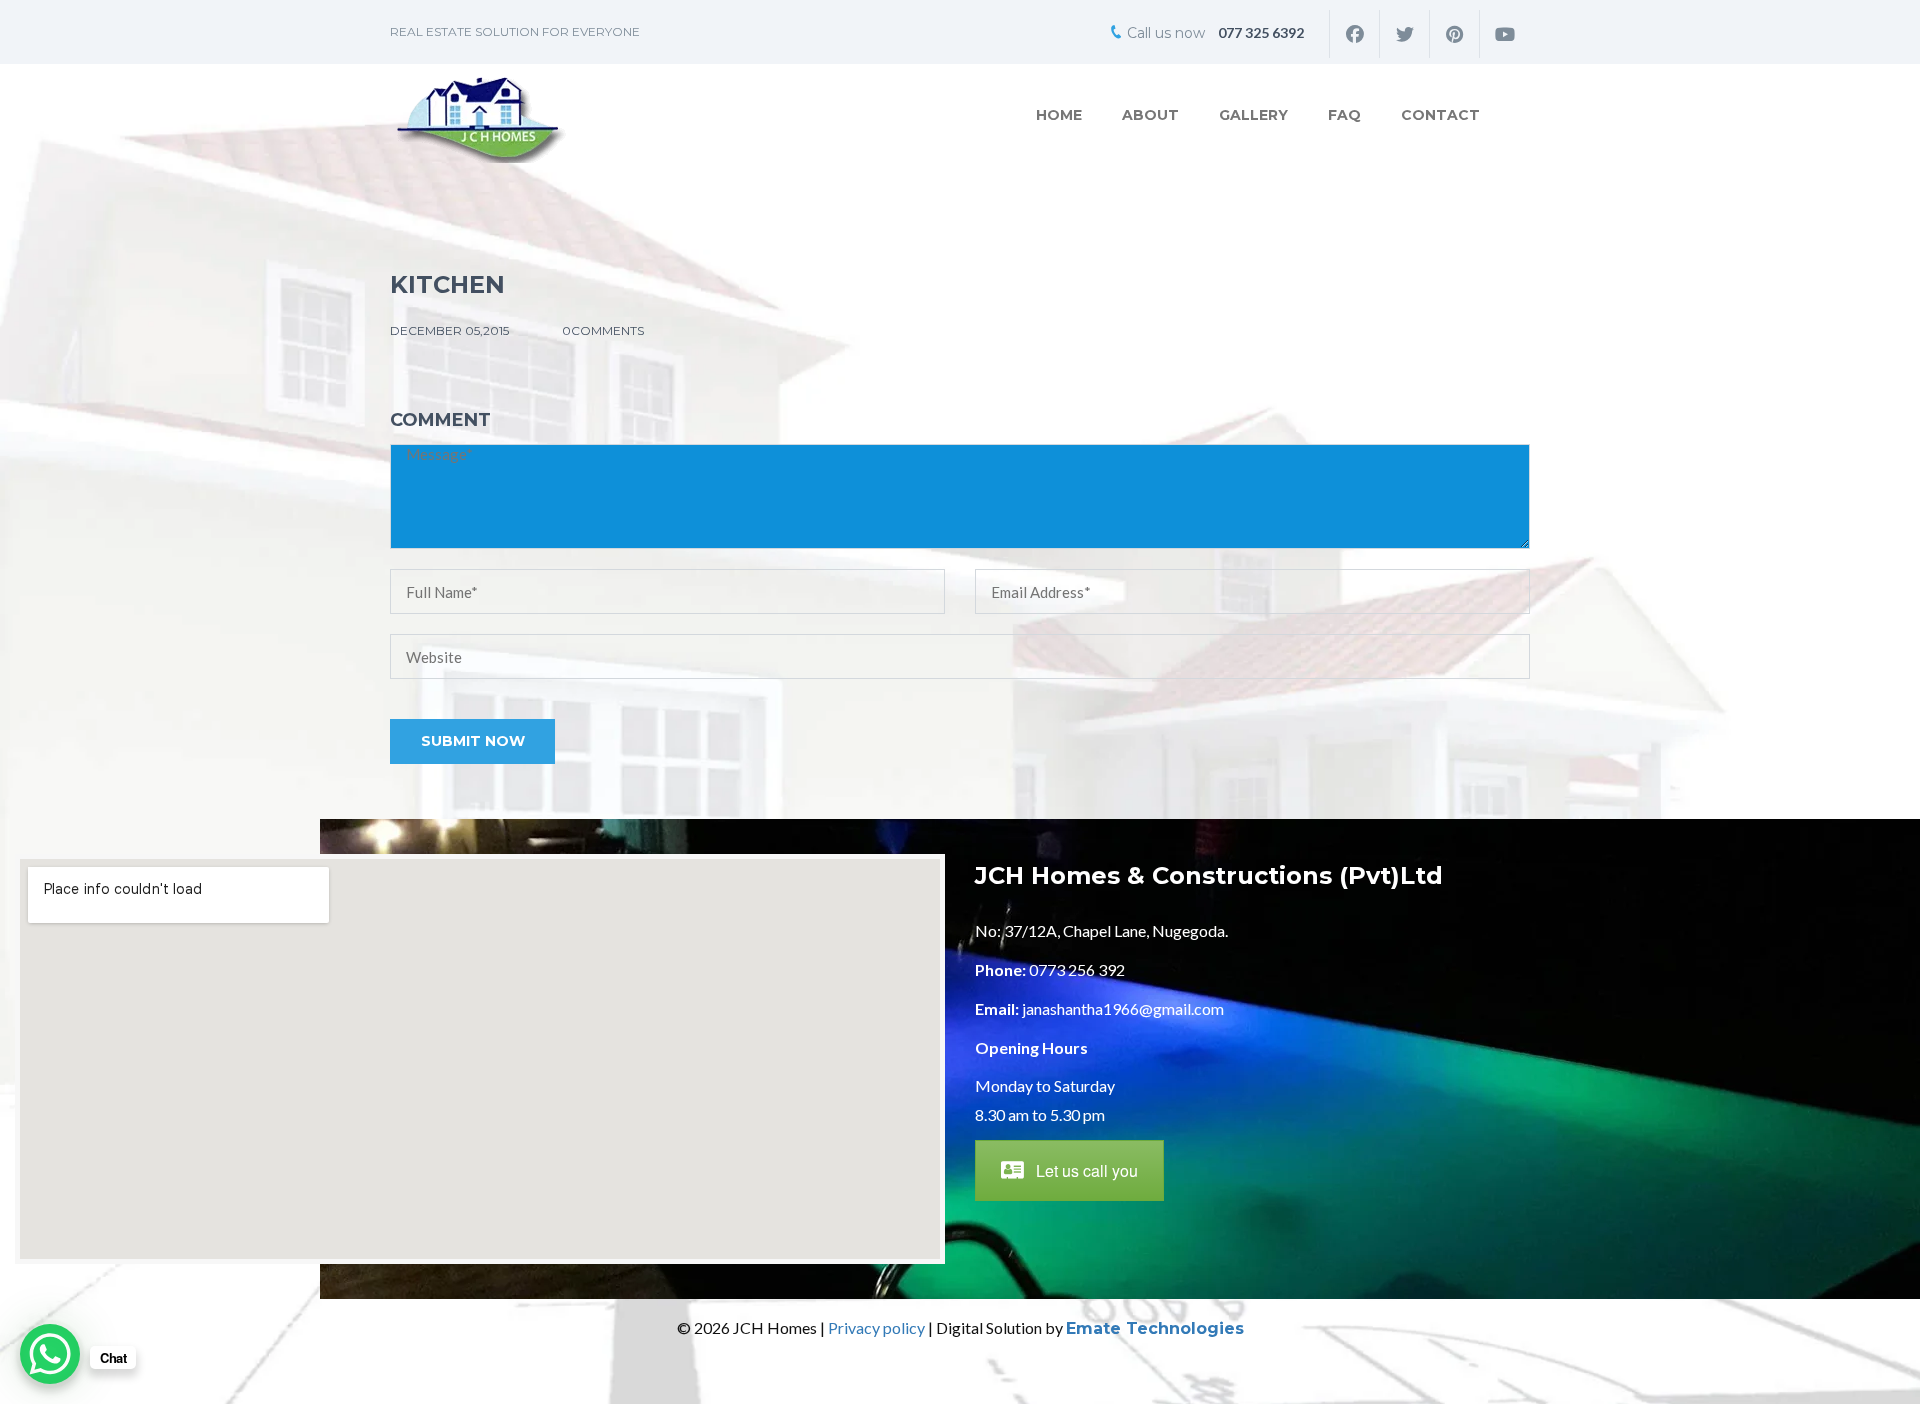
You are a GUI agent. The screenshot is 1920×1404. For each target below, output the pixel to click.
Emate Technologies (1155, 1328)
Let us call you (1087, 1170)
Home (1059, 115)
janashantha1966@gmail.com (1123, 1008)
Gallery (1253, 115)
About (1150, 115)
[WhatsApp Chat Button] (50, 1354)
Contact (1440, 115)
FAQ (1344, 115)
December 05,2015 (451, 330)
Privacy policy (876, 1327)
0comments (603, 330)
